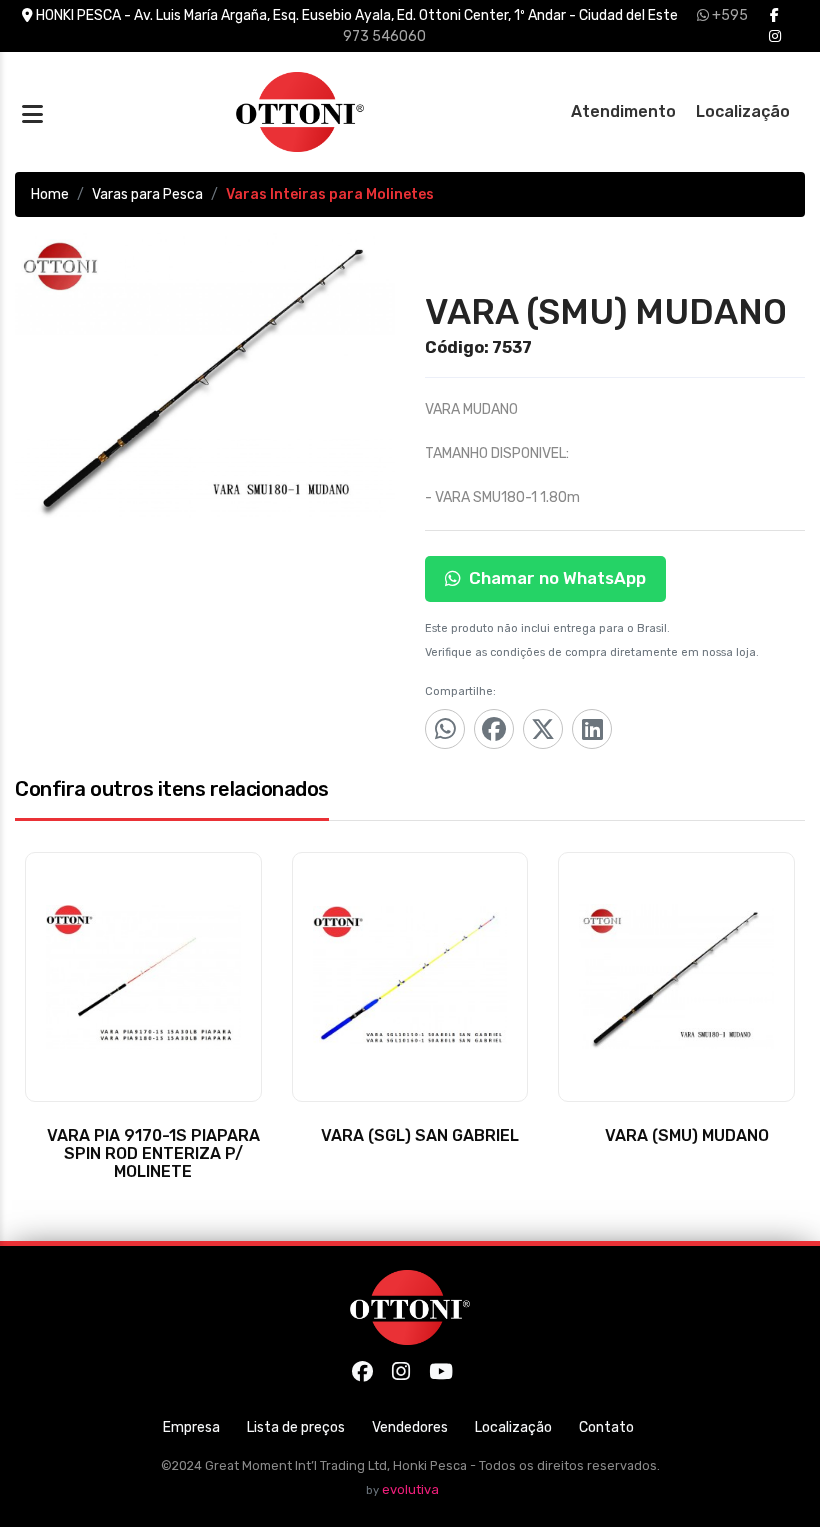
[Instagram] (775, 36)
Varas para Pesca (147, 194)
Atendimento (623, 111)
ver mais (143, 1162)
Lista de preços (296, 1427)
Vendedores (410, 1427)
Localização (743, 111)
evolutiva (410, 1489)
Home (50, 194)
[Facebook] (774, 15)
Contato (606, 1427)
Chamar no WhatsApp (557, 578)
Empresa (191, 1427)
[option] (205, 375)
